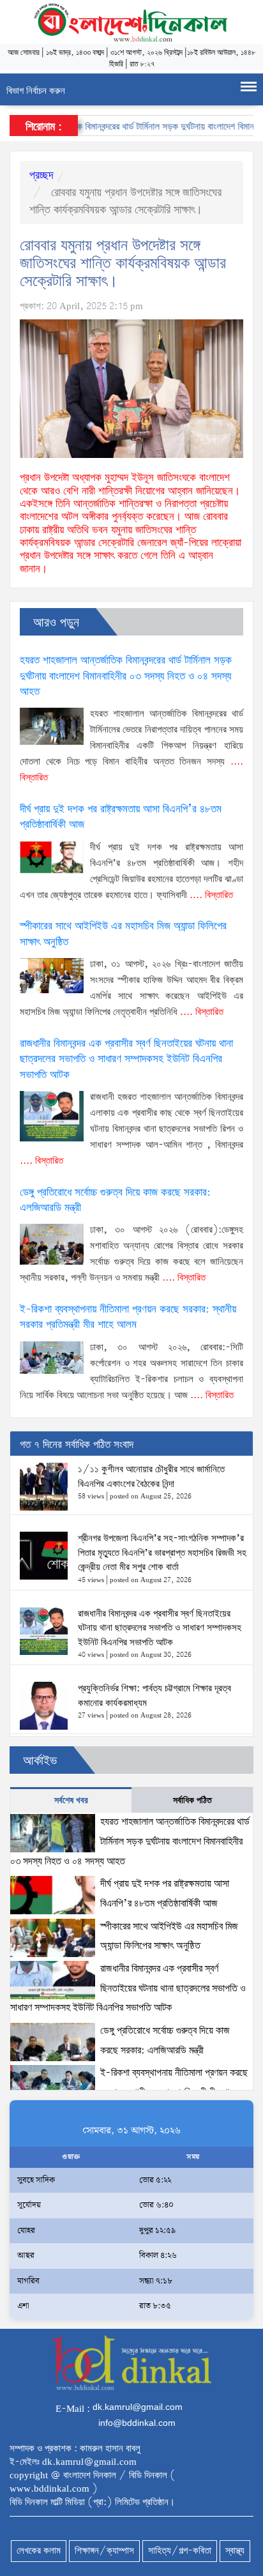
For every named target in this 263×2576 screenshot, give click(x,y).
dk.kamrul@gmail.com (138, 2407)
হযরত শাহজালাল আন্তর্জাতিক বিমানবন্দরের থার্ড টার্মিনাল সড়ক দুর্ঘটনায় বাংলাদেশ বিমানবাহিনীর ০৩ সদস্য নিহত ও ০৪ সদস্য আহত (126, 676)
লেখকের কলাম (39, 2551)
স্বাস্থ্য (235, 2551)
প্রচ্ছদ (41, 176)
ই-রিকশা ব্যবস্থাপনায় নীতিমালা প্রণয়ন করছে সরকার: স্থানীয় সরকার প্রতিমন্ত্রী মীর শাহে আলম (128, 1317)
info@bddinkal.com (137, 2423)
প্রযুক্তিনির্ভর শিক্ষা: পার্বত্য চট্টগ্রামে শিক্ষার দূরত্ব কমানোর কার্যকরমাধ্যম (154, 1696)
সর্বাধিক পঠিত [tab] (192, 1801)
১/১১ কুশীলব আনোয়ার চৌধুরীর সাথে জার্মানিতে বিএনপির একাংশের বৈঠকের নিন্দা (151, 1477)
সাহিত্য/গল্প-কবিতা (180, 2551)
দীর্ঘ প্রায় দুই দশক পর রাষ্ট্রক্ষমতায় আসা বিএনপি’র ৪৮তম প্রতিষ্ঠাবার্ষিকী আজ (121, 817)
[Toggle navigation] (249, 89)
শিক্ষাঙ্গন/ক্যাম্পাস (104, 2551)
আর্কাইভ (40, 1761)
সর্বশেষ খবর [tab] (71, 1801)
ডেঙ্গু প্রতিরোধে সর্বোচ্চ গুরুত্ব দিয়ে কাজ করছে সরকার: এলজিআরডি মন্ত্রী (115, 1200)
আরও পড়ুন (56, 623)
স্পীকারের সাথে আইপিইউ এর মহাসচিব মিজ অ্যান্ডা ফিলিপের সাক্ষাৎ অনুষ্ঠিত (123, 934)
